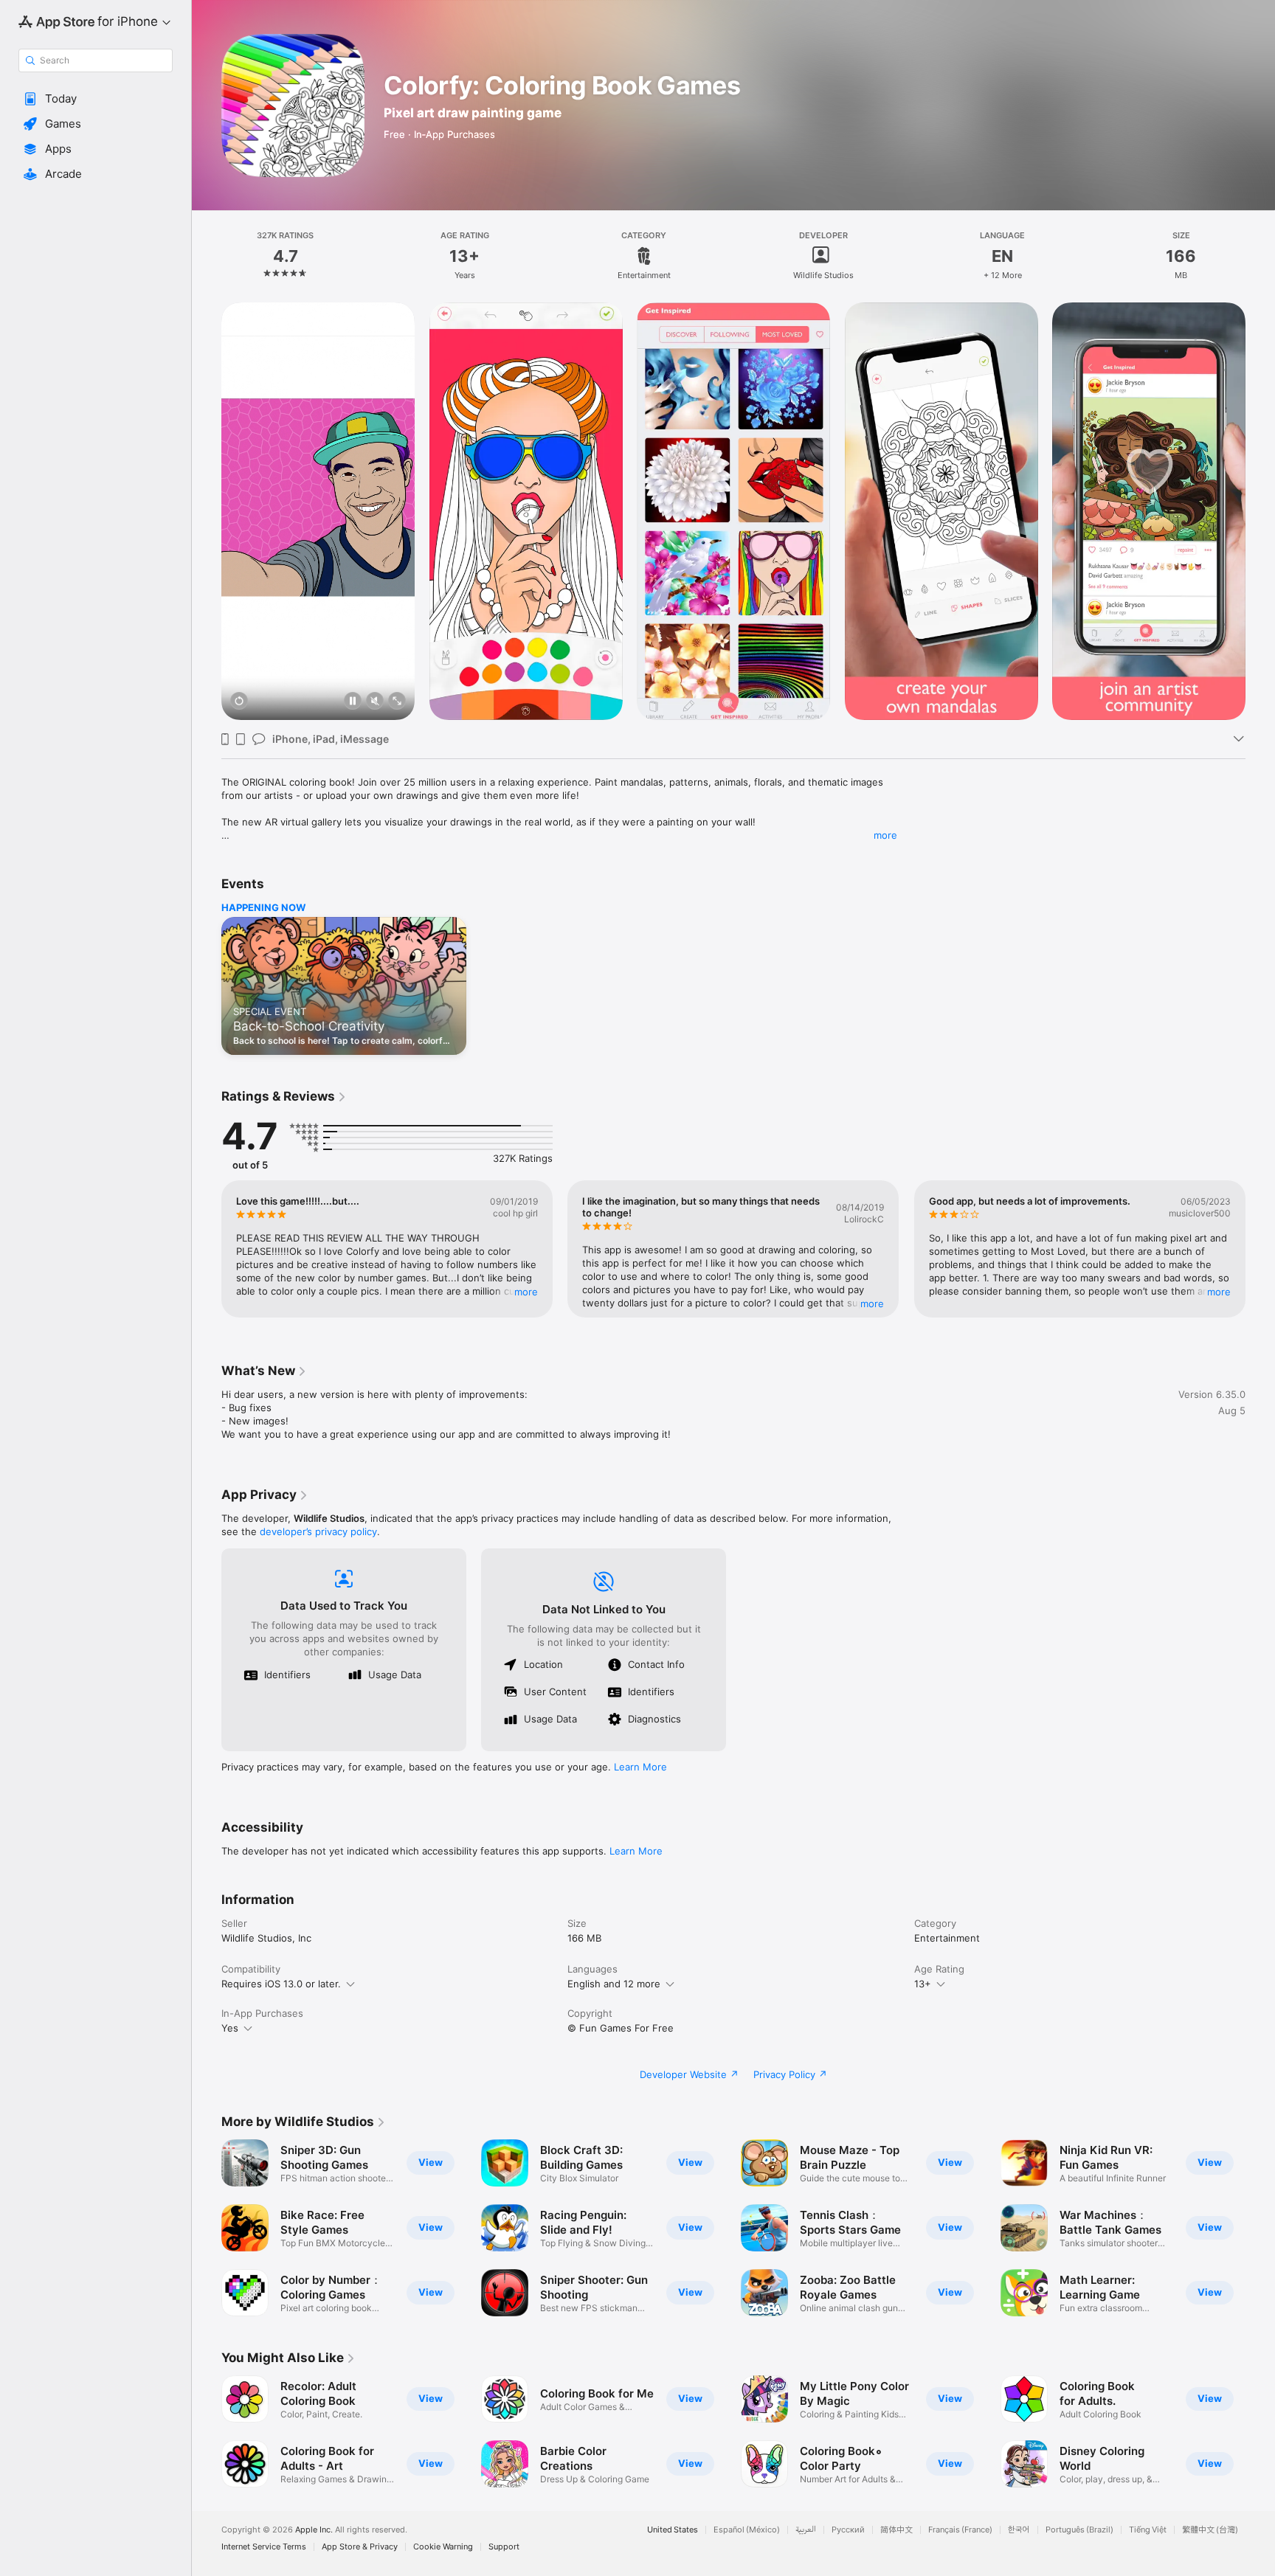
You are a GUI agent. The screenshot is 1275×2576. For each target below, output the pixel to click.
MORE (526, 1292)
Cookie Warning (443, 2547)
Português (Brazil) (1079, 2530)
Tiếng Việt (1148, 2530)
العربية (806, 2530)
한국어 (1019, 2530)
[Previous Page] (207, 1249)
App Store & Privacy (360, 2547)
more (885, 835)
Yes (230, 2028)
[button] (96, 99)
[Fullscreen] (397, 702)
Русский (848, 2530)
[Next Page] (1260, 1249)
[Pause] (353, 702)
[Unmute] (375, 702)
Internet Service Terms (264, 2547)
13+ (923, 1984)
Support (504, 2547)
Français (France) (960, 2530)
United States (673, 2530)
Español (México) (747, 2530)
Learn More (640, 1767)
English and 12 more (614, 1984)
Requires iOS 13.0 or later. (281, 1984)
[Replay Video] (239, 702)
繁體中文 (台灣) (1210, 2530)
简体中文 (896, 2530)
